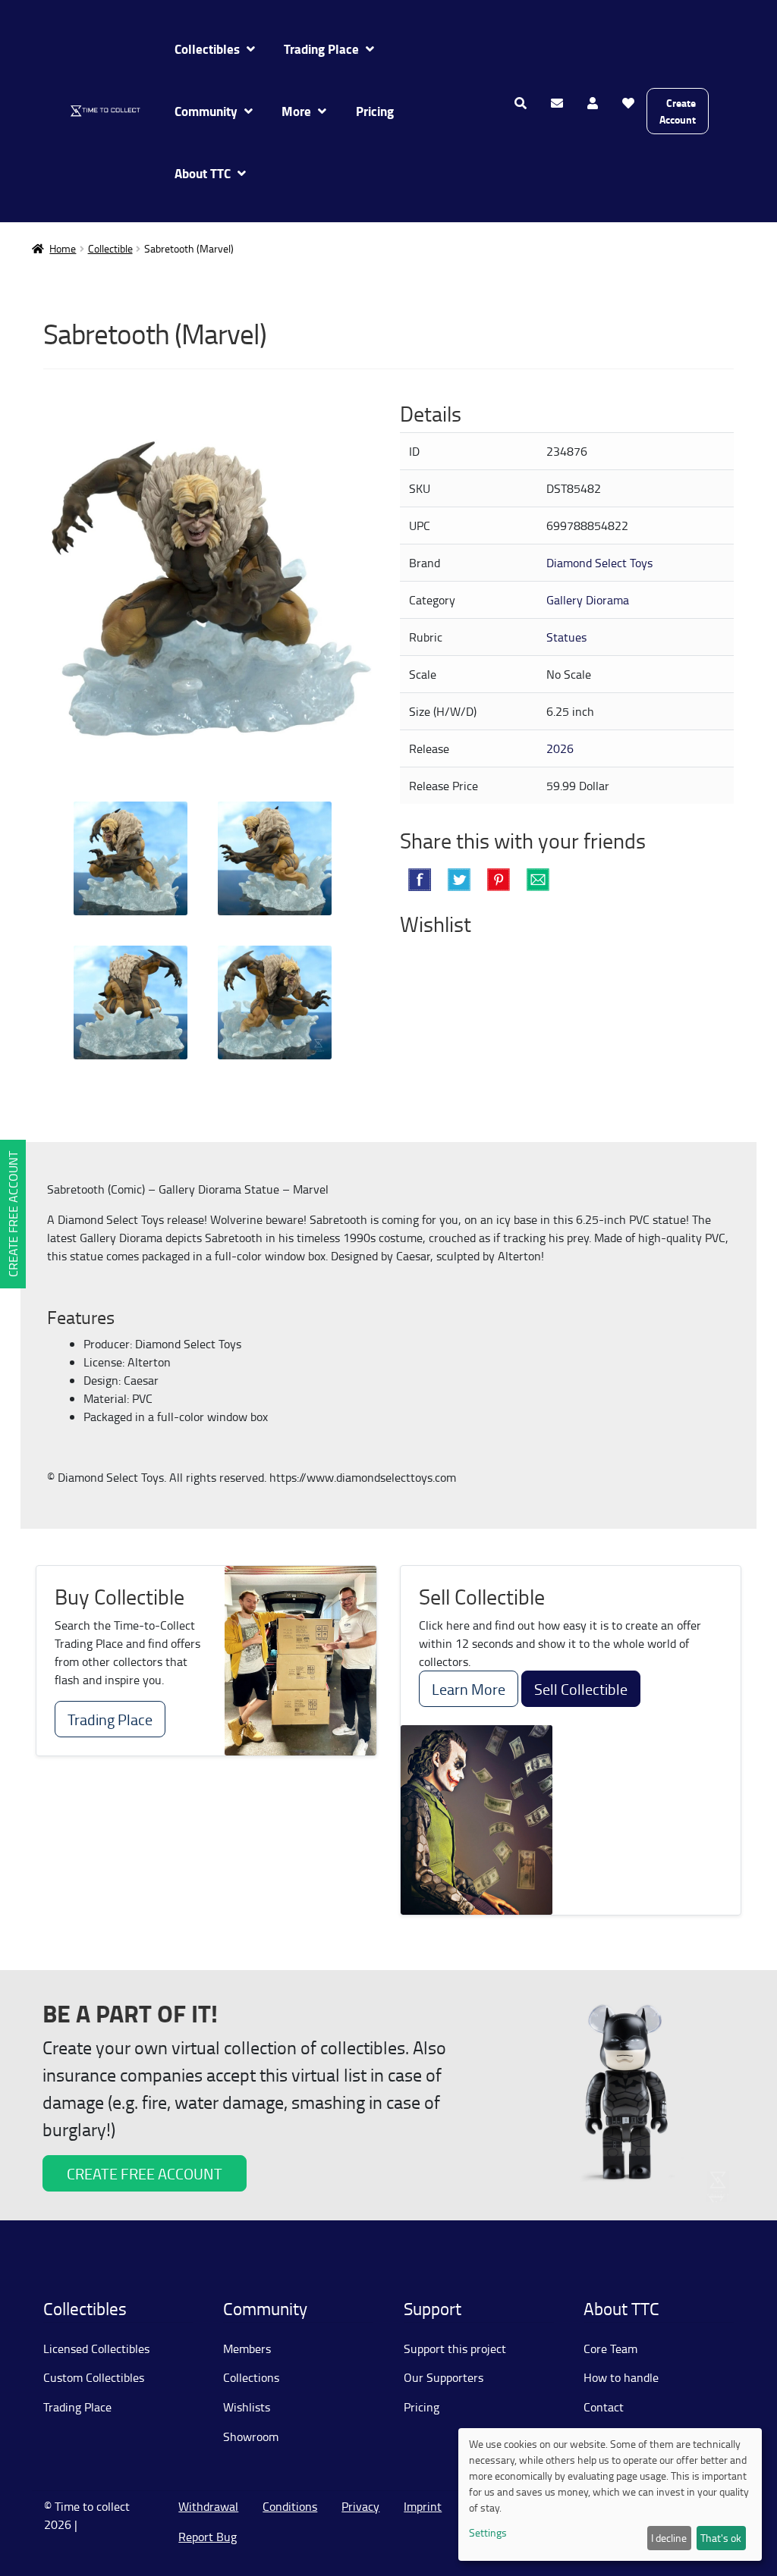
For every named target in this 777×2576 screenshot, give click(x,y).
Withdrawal (208, 2506)
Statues (566, 637)
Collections (251, 2377)
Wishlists (247, 2407)
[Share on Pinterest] (499, 880)
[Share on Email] (538, 880)
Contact (604, 2407)
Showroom (251, 2436)
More (296, 111)
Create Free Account (13, 1214)
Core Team (610, 2349)
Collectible (110, 248)
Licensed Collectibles (96, 2349)
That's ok (721, 2538)
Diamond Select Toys (599, 563)
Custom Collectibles (94, 2377)
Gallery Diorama (588, 600)
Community (206, 111)
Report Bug (208, 2537)
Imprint (423, 2506)
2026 (560, 748)
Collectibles (207, 49)
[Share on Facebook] (420, 880)
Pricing (375, 111)
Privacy (360, 2506)
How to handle (621, 2377)
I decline (669, 2538)
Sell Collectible (581, 1689)
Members (247, 2349)
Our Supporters (444, 2377)
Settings (488, 2532)
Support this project (455, 2349)
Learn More (469, 1689)
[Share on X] (459, 880)
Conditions (290, 2506)
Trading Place (321, 49)
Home (63, 248)
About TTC (203, 173)
